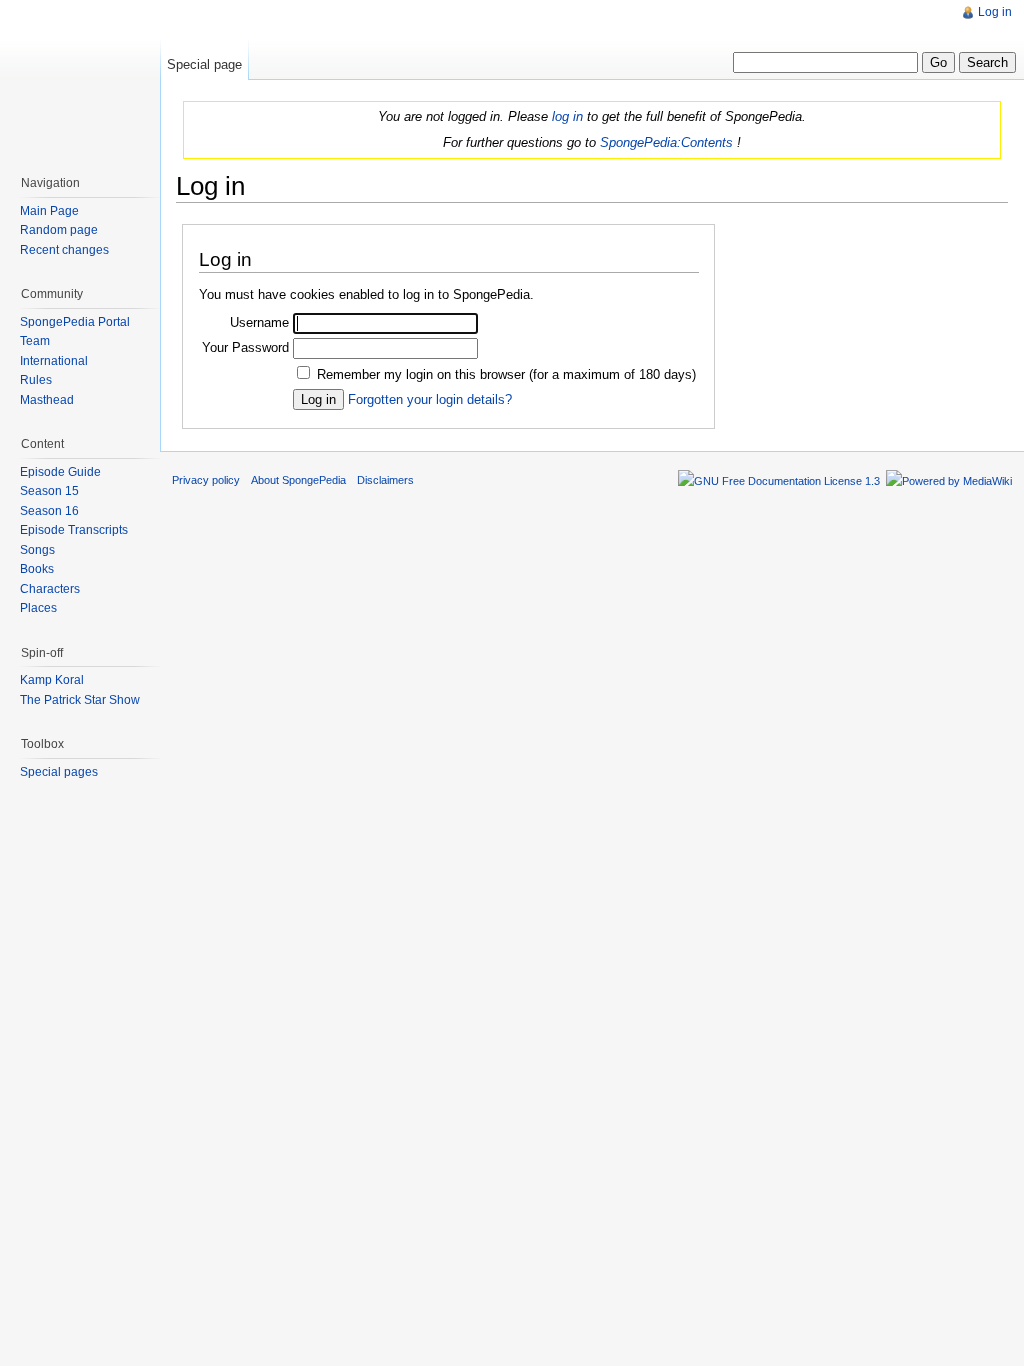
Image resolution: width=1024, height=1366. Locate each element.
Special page (204, 64)
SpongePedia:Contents (666, 142)
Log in (995, 12)
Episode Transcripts (74, 530)
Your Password (245, 347)
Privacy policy (206, 480)
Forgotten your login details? (430, 399)
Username (259, 322)
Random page (59, 230)
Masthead (47, 400)
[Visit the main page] (80, 80)
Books (37, 569)
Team (35, 341)
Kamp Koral (52, 680)
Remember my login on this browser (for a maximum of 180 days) (506, 374)
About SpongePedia (298, 480)
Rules (36, 380)
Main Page (49, 211)
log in (567, 116)
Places (38, 608)
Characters (50, 589)
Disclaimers (385, 480)
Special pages (59, 772)
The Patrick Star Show (80, 700)
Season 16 (49, 511)
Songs (37, 550)
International (54, 361)
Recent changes (64, 250)
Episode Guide (60, 472)
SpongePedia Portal (75, 322)
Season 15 (49, 491)
